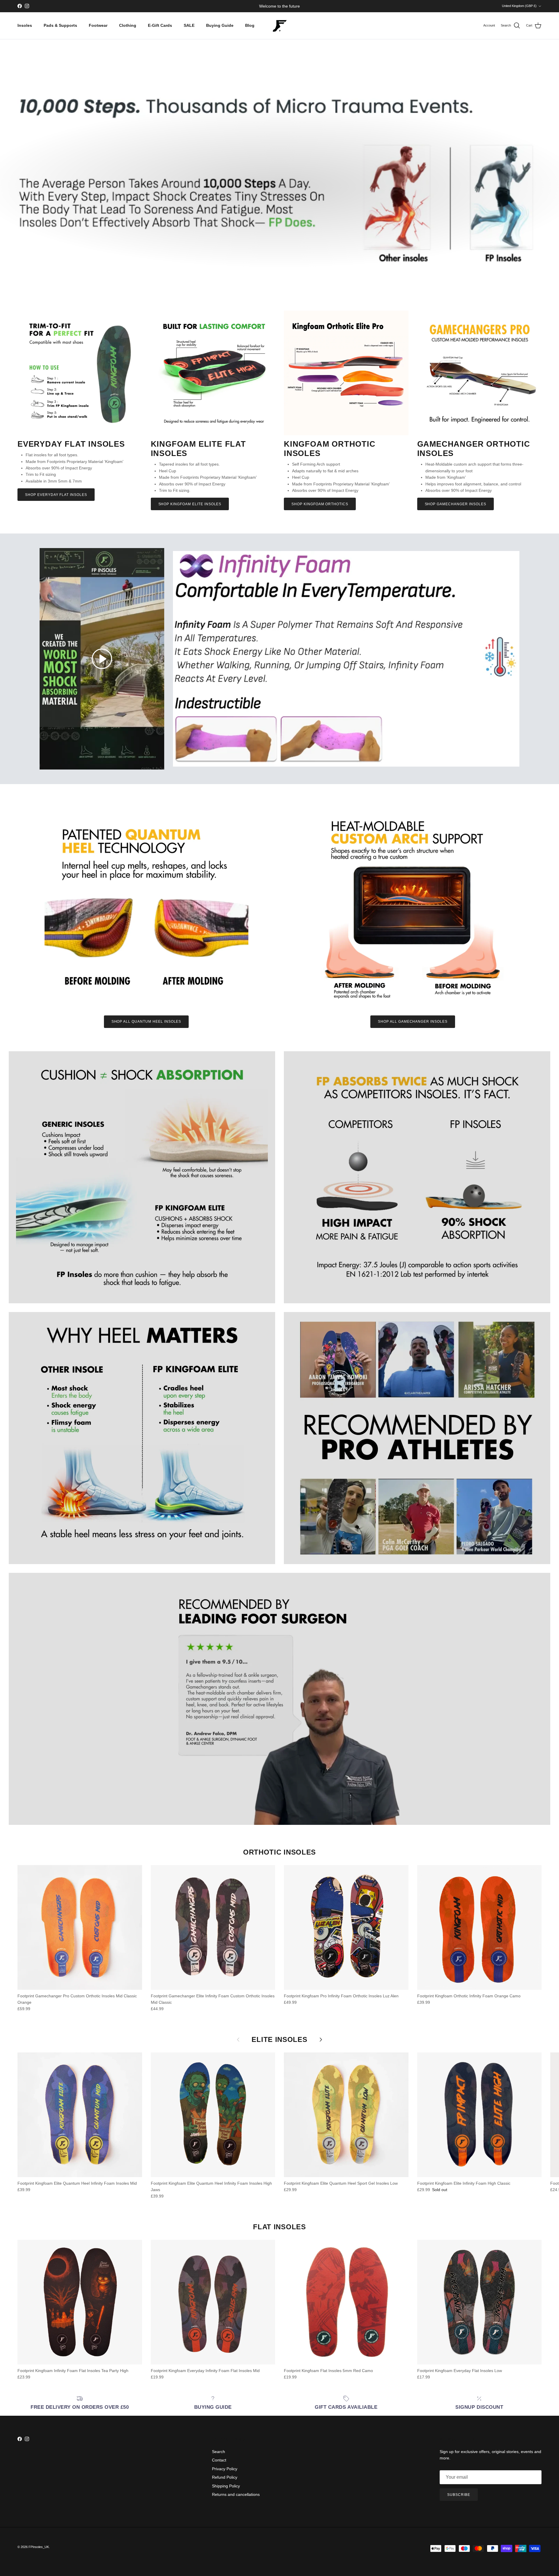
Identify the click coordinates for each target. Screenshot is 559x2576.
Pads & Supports (60, 25)
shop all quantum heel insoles (146, 1022)
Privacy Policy (225, 2469)
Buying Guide (220, 25)
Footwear (98, 25)
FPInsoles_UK (39, 2547)
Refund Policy (225, 2477)
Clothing (128, 25)
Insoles (25, 25)
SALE (189, 25)
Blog (250, 25)
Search (219, 2452)
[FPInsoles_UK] (279, 26)
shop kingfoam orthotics (320, 504)
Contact (219, 2460)
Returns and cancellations (236, 2494)
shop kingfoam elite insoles (190, 504)
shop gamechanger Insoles (455, 504)
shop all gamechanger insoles (413, 1022)
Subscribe (459, 2495)
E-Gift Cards (160, 25)
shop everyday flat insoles (56, 495)
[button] (102, 659)
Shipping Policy (226, 2486)
